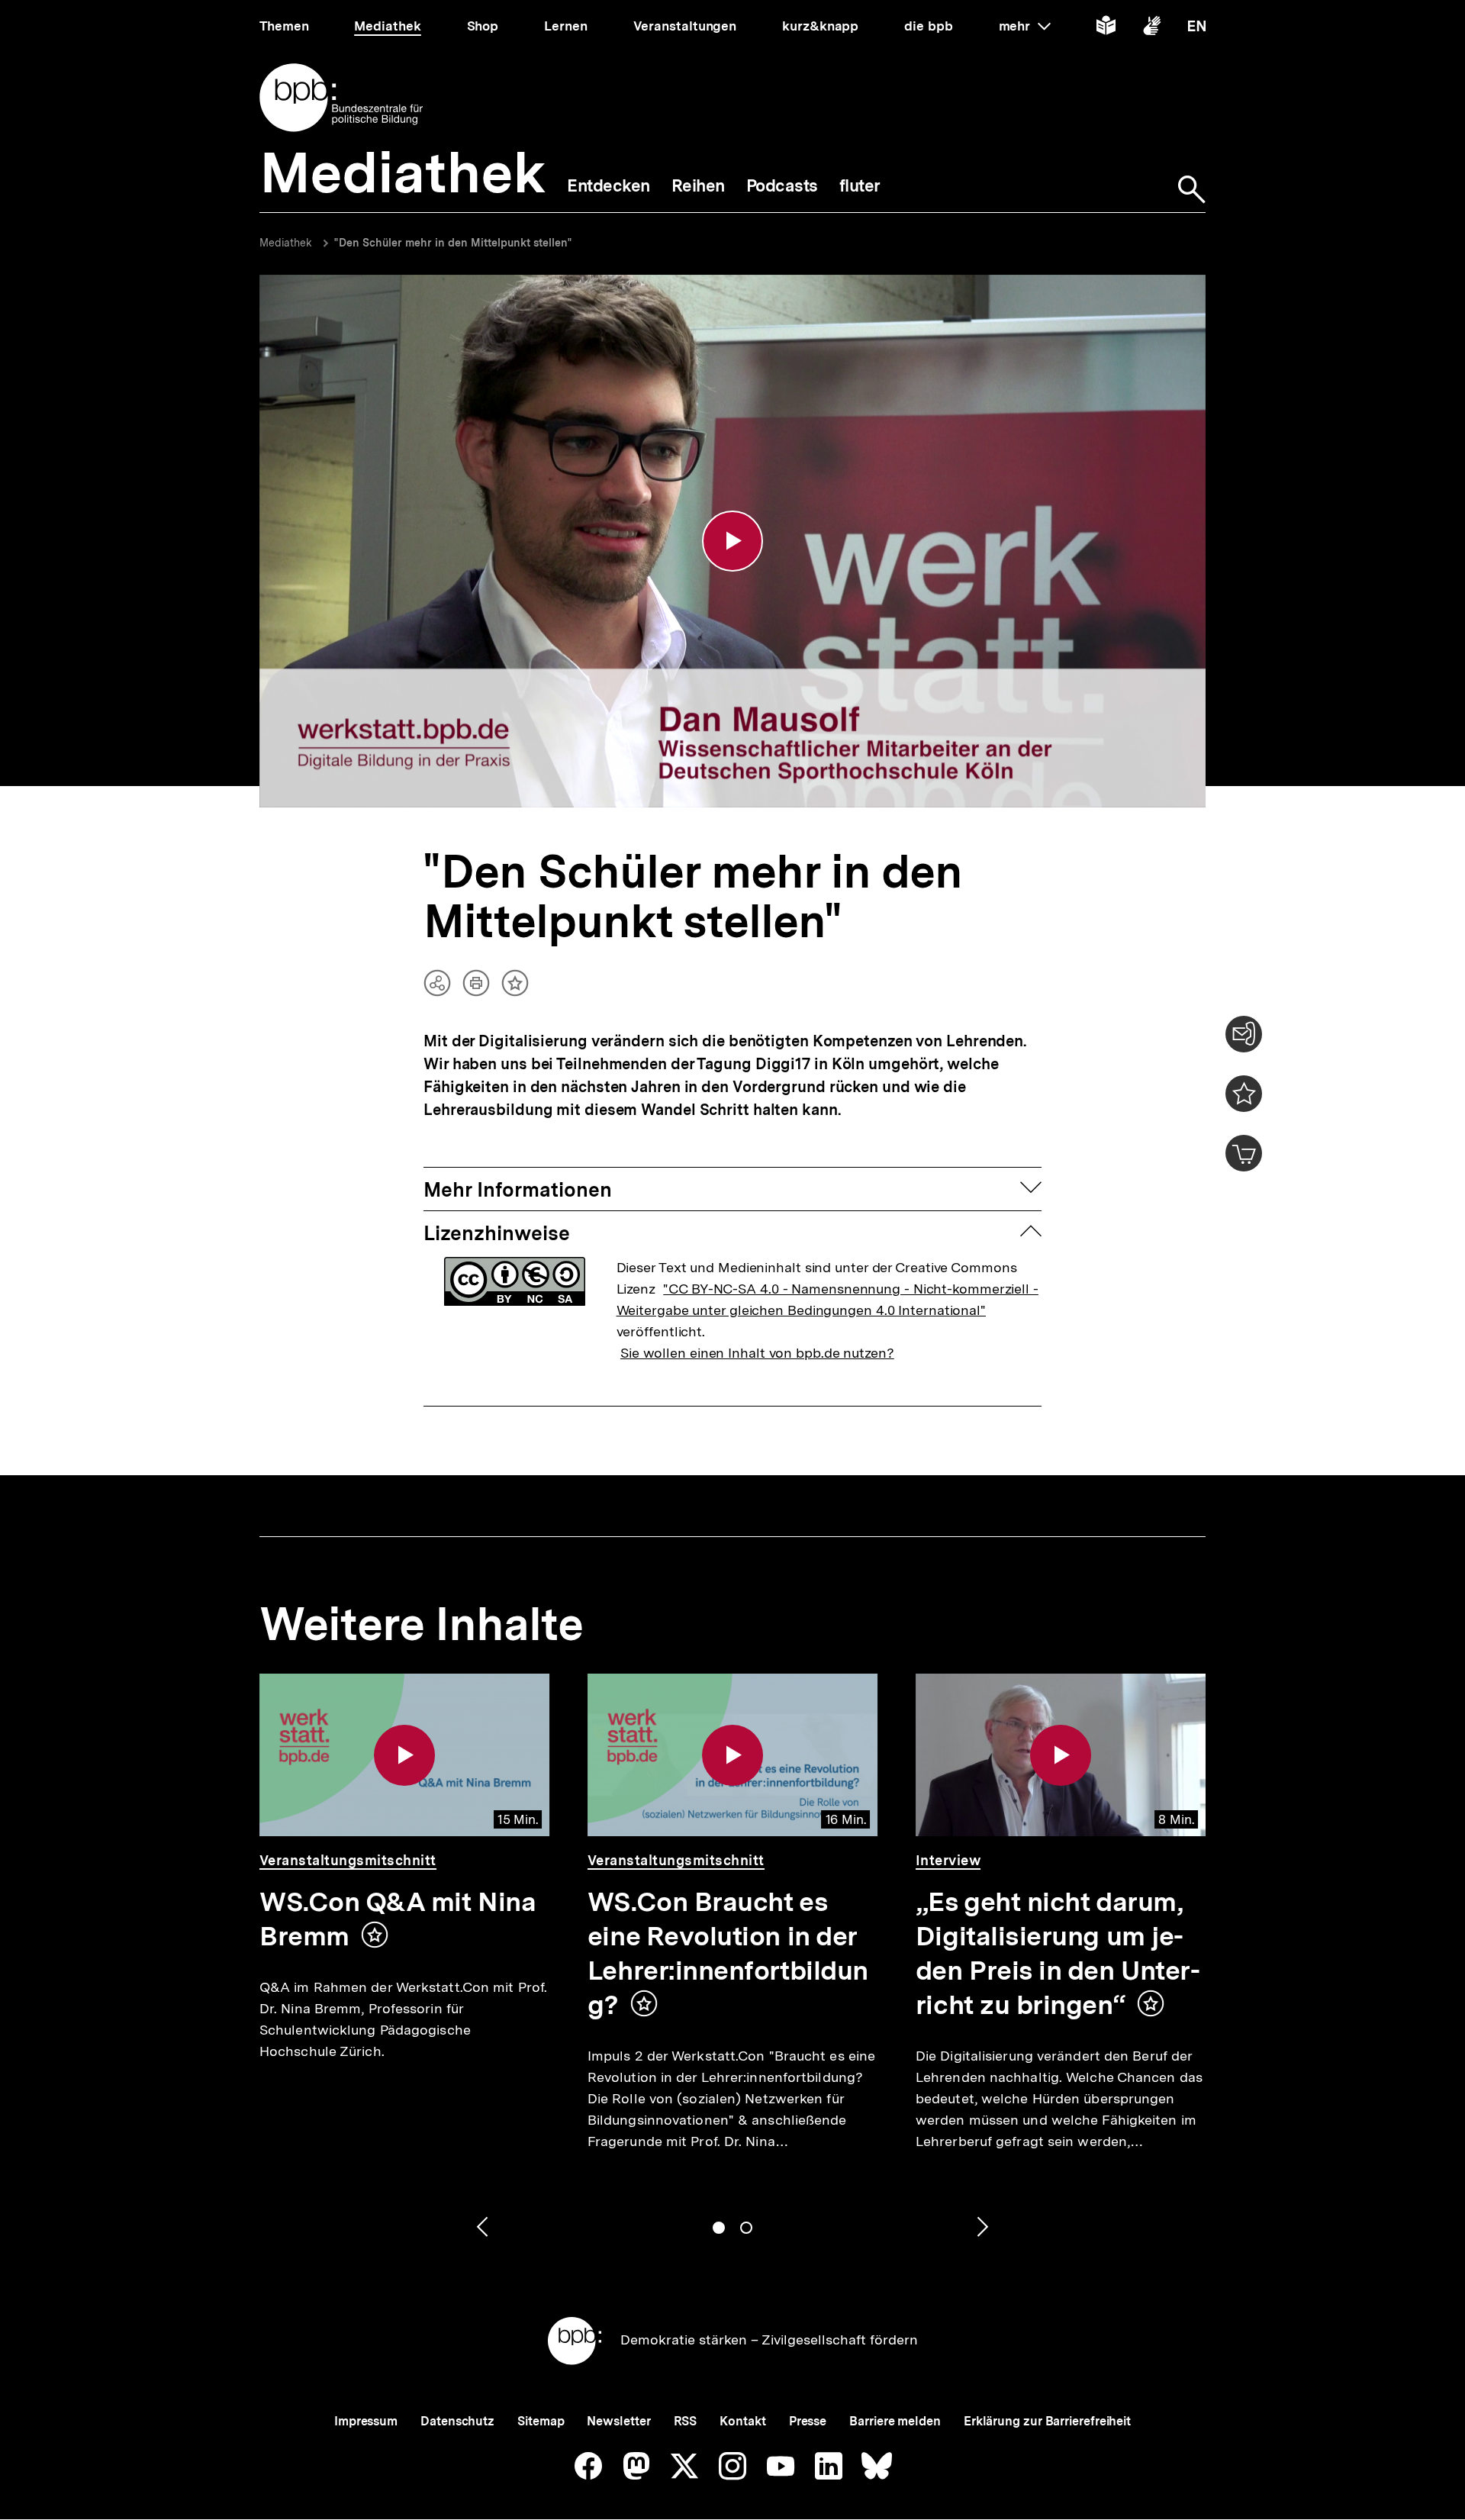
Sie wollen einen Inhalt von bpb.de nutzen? (757, 1353)
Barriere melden (895, 2421)
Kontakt (742, 2421)
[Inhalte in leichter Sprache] (1106, 29)
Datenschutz (457, 2421)
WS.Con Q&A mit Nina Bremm (398, 1919)
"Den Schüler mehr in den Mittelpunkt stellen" (453, 243)
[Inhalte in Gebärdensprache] (1152, 29)
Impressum (366, 2421)
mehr (1025, 26)
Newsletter (618, 2421)
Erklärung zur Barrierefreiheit (1047, 2421)
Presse (808, 2421)
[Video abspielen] (732, 541)
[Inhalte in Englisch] (1197, 29)
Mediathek (286, 243)
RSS (686, 2421)
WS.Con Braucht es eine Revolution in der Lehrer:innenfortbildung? (728, 1953)
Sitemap (541, 2421)
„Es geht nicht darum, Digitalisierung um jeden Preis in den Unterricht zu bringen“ (1058, 1953)
